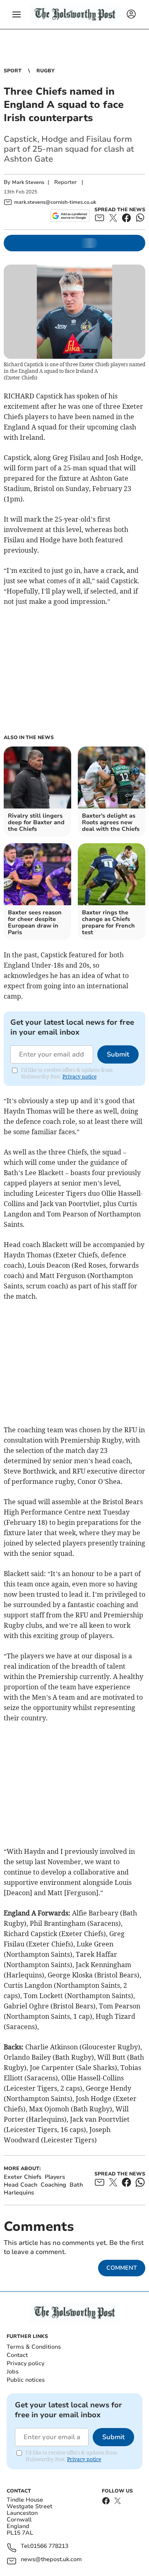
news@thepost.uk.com (51, 2560)
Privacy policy (25, 2363)
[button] (17, 14)
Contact (17, 2355)
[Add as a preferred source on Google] (70, 216)
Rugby (46, 71)
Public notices (26, 2380)
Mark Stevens (28, 182)
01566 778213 (49, 2546)
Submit (118, 1054)
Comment (122, 2268)
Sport (13, 71)
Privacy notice (79, 1077)
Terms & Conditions (34, 2347)
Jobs (13, 2372)
